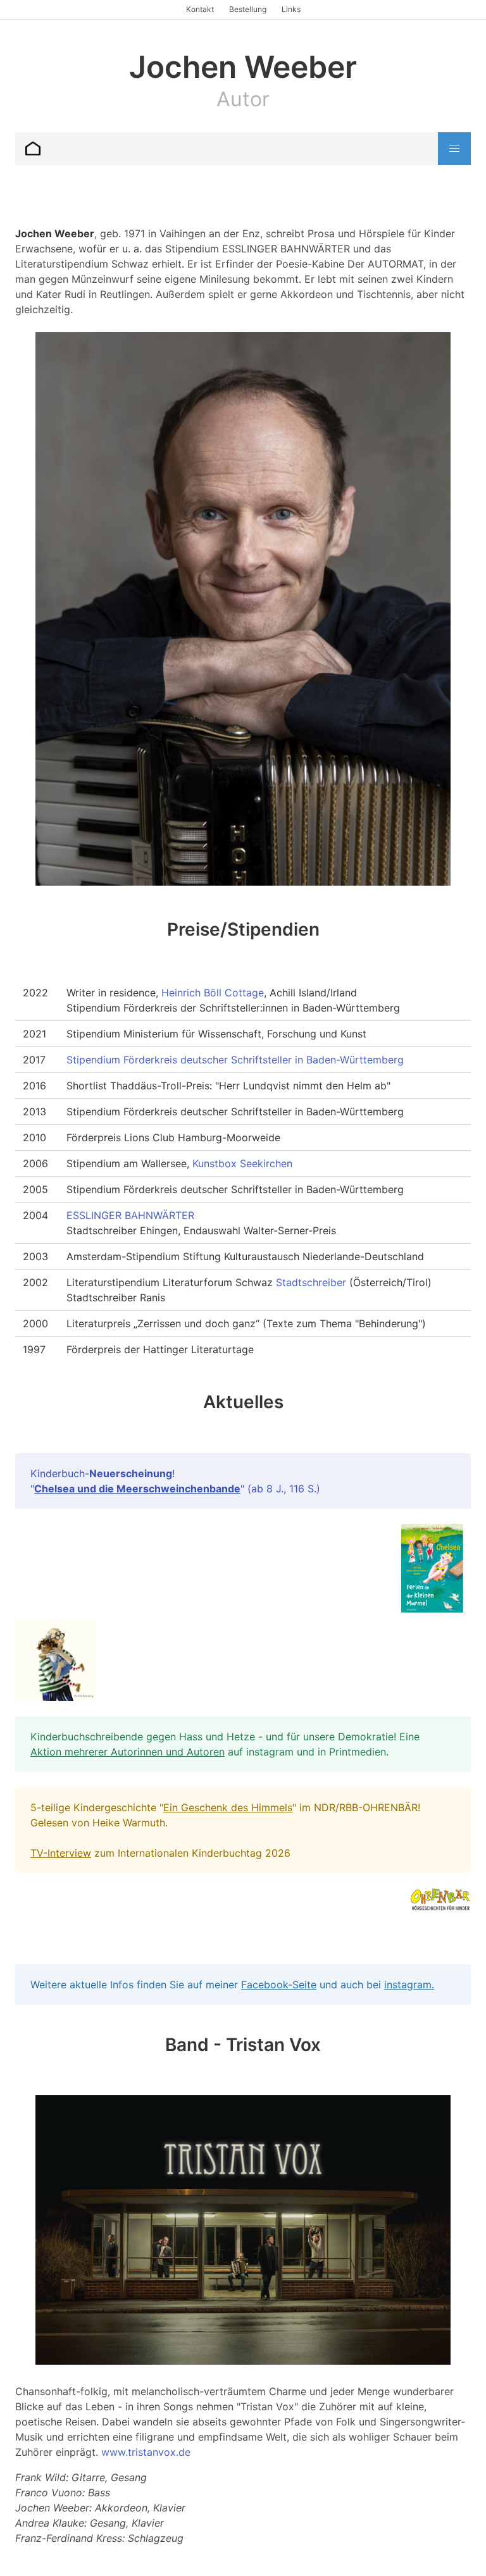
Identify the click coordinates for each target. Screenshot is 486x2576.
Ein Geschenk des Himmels (228, 1807)
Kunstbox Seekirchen (242, 1163)
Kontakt (200, 9)
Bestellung (248, 9)
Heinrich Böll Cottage (213, 993)
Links (291, 9)
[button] (454, 149)
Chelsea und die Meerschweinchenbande (137, 1489)
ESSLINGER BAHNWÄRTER (130, 1215)
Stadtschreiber (311, 1282)
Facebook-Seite (279, 1985)
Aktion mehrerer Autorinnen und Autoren (128, 1752)
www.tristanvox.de (146, 2452)
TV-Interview (61, 1853)
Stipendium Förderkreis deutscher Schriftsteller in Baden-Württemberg (235, 1060)
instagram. (409, 1985)
